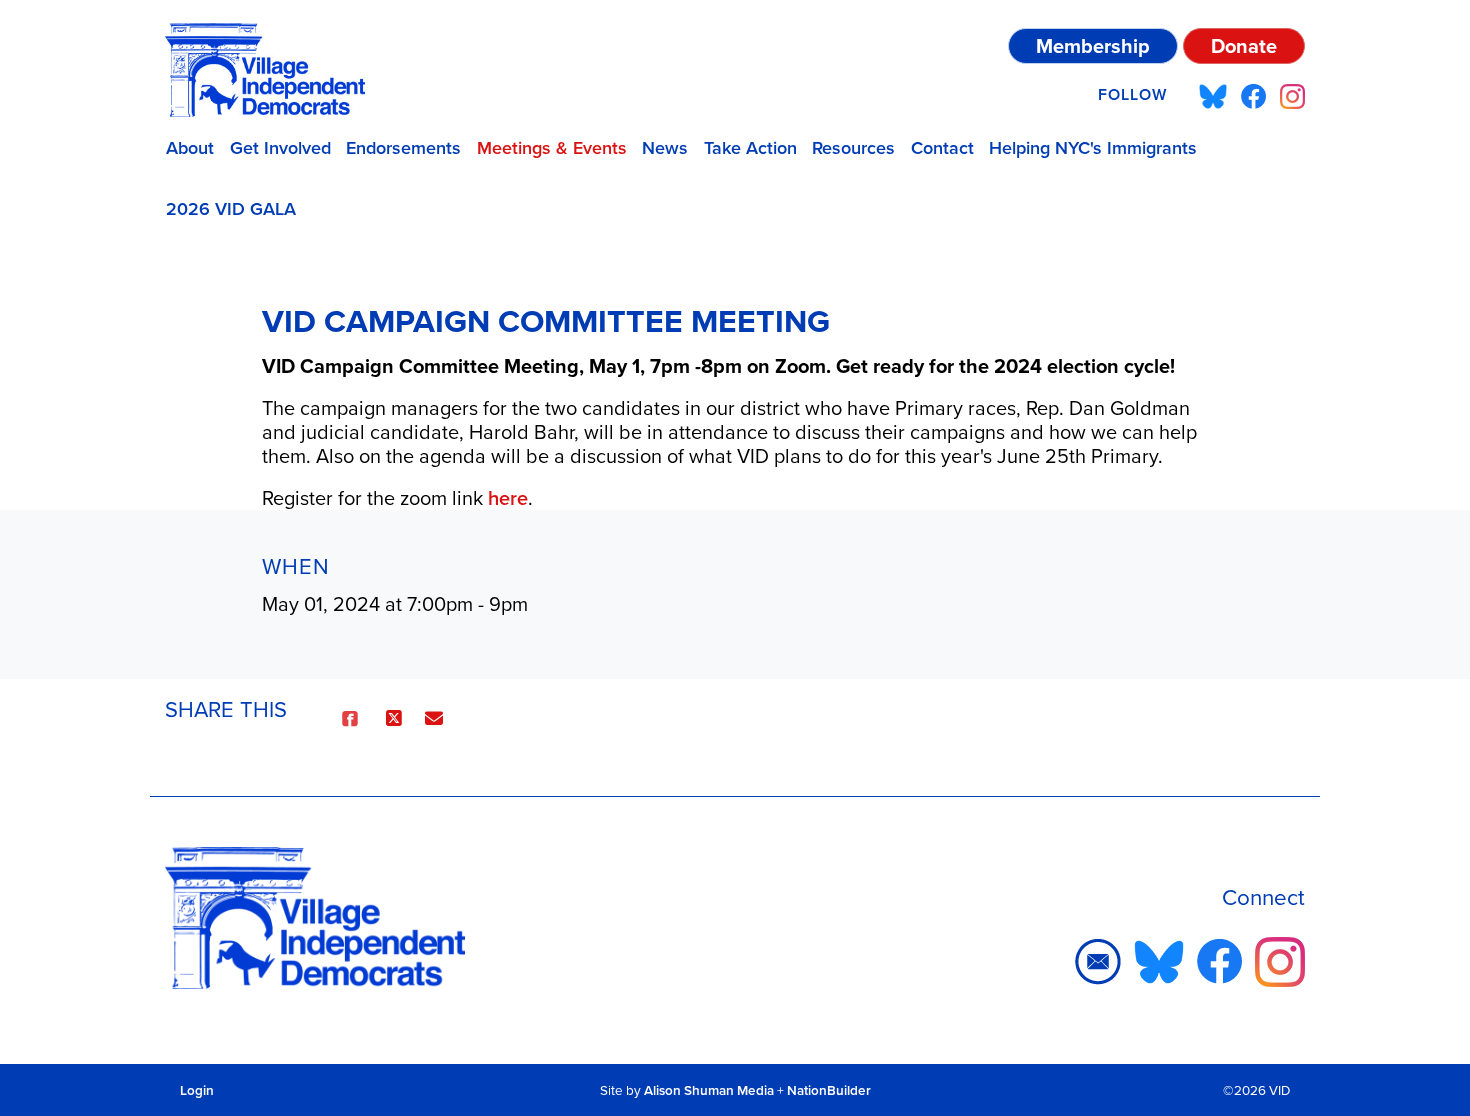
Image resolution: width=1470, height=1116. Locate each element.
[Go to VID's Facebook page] (1253, 95)
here (508, 497)
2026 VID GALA (231, 208)
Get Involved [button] (280, 147)
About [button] (190, 147)
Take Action (750, 147)
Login (197, 1090)
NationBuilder (829, 1090)
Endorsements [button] (403, 147)
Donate (1244, 45)
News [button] (665, 147)
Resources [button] (853, 147)
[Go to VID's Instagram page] (1292, 95)
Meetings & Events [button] (552, 147)
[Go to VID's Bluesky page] (1213, 95)
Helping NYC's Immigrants (1093, 147)
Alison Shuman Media (709, 1090)
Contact (942, 147)
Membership (1093, 45)
